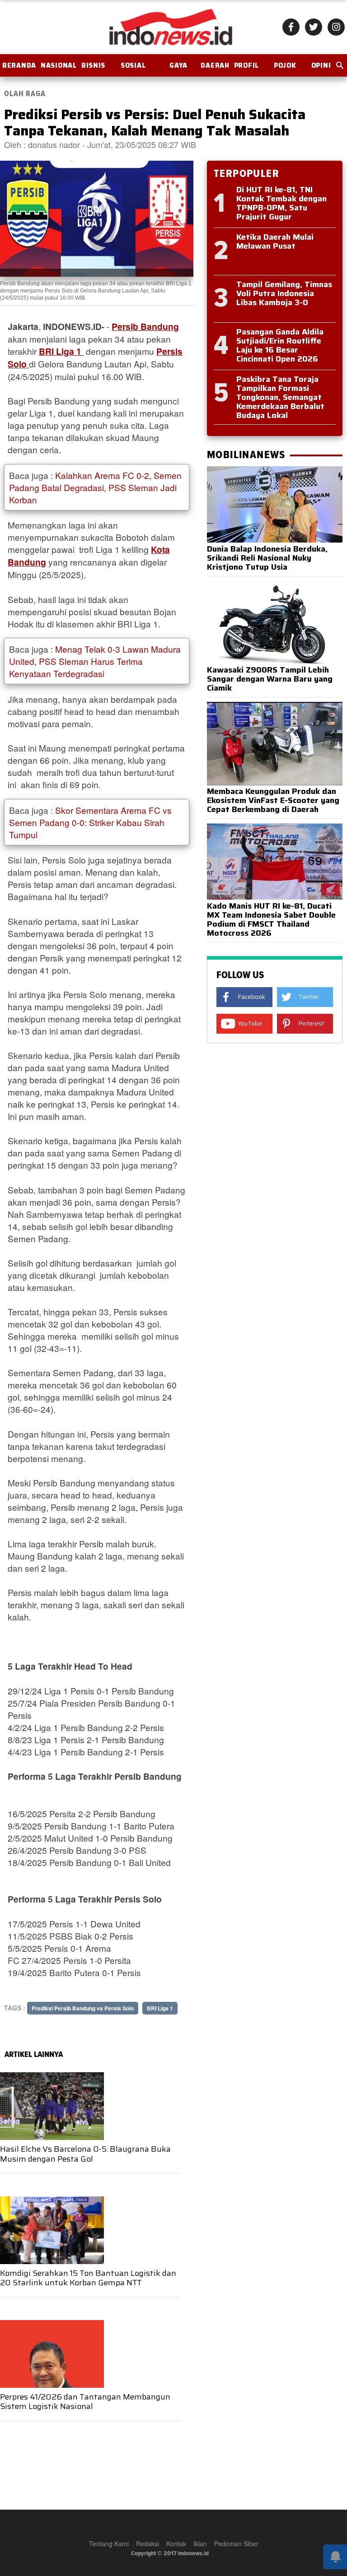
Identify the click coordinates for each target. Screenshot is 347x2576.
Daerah (215, 65)
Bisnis (93, 65)
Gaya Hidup (178, 69)
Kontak (176, 2544)
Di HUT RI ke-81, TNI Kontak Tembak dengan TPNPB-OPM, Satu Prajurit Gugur (281, 203)
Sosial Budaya (133, 69)
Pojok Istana (285, 69)
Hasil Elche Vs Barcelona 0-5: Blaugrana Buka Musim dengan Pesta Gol (85, 2154)
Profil (246, 65)
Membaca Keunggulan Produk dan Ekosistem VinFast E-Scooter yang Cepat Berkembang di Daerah (273, 800)
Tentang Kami (109, 2544)
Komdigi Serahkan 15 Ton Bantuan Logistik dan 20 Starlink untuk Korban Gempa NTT (88, 2278)
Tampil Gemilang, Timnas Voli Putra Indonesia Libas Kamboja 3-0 (284, 293)
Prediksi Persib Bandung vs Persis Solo (83, 2008)
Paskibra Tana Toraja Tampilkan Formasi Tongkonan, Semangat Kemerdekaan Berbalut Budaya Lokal (280, 397)
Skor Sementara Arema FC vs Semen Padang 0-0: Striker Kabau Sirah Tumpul (90, 822)
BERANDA (19, 65)
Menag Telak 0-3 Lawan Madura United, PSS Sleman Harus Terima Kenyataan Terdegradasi (95, 661)
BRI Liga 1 (61, 351)
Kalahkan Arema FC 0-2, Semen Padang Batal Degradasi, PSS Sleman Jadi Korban (95, 487)
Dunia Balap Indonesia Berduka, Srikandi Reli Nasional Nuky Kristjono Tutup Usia (267, 558)
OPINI (321, 65)
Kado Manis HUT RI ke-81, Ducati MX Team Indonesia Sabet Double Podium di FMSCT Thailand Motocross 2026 (271, 919)
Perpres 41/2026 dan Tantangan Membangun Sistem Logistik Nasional (85, 2402)
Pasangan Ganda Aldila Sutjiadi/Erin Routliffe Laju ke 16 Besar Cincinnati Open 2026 (280, 345)
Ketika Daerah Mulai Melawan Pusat (275, 241)
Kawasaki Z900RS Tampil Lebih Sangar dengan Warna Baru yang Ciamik (270, 679)
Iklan (200, 2544)
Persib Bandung (145, 326)
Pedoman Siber (236, 2544)
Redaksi (148, 2544)
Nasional (59, 65)
